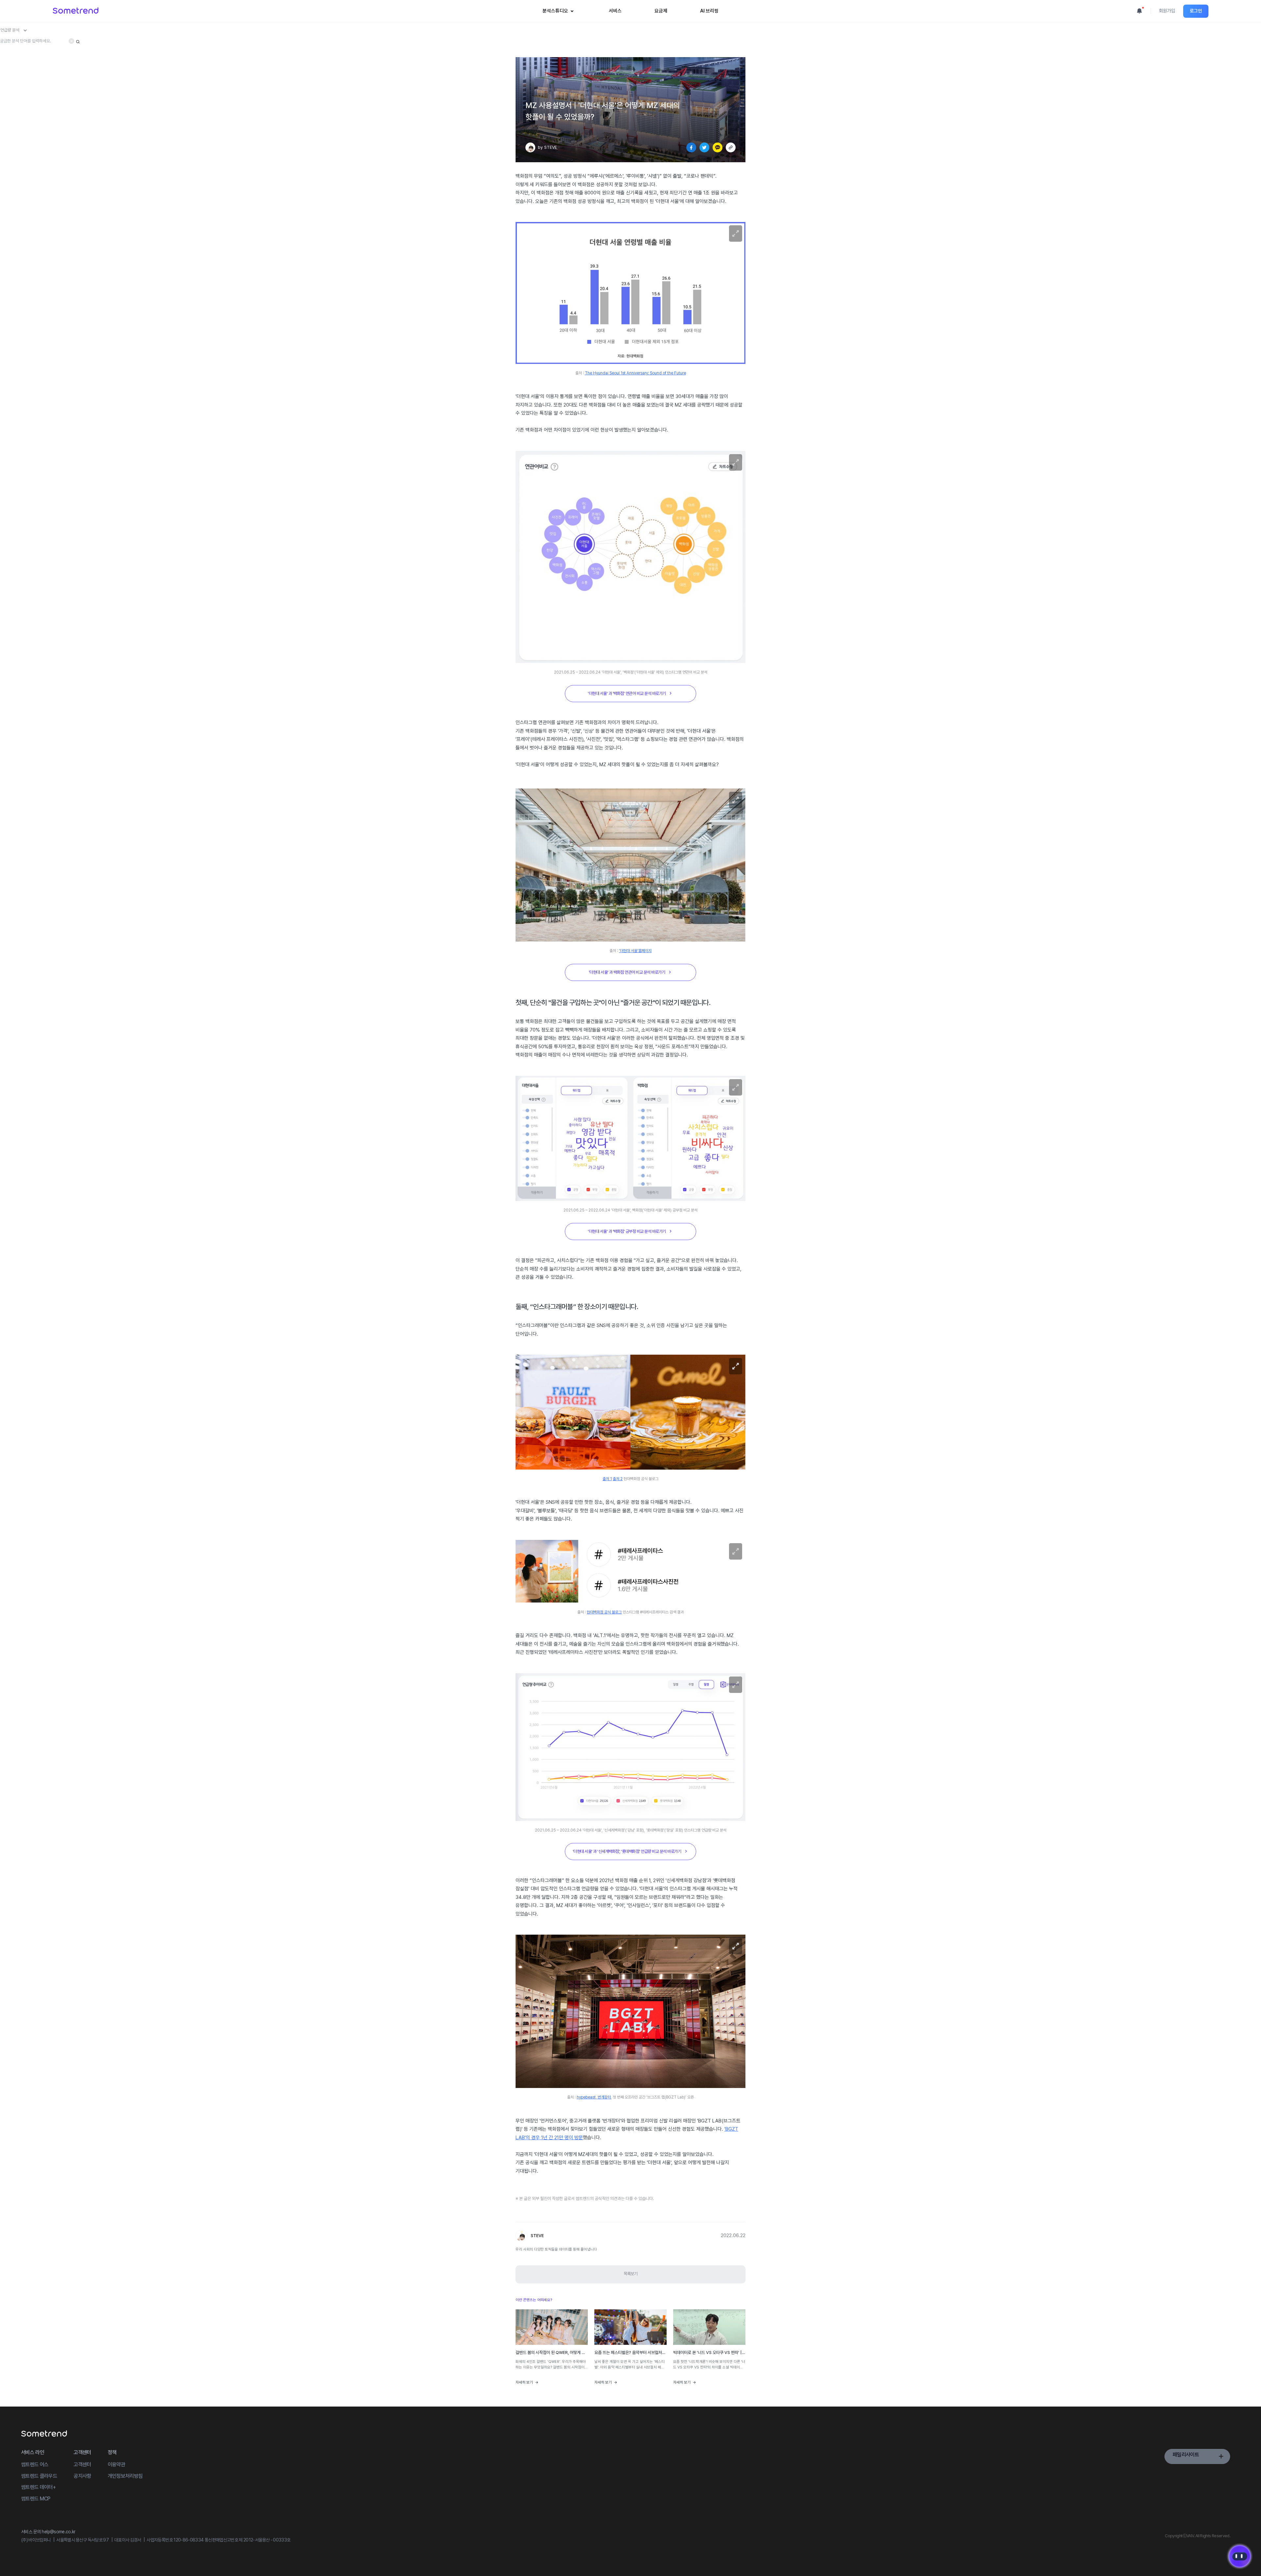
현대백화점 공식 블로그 (604, 1612)
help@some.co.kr (58, 2532)
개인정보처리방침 (125, 2476)
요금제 (661, 11)
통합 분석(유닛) (562, 45)
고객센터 (82, 2465)
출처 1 (607, 1479)
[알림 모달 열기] (1139, 11)
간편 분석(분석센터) (565, 34)
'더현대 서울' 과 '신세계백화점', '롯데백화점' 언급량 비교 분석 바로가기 (627, 1851)
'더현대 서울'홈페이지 (635, 951)
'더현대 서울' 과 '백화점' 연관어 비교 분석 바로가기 (627, 693)
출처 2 (618, 1479)
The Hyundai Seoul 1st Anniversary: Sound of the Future (635, 373)
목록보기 (630, 2274)
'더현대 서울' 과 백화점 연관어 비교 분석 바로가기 (627, 972)
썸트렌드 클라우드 (39, 2476)
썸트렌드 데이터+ (38, 2487)
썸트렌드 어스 (35, 2465)
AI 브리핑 (709, 11)
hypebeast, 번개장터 (594, 2097)
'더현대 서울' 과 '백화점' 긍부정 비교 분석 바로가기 (627, 1231)
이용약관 (116, 2465)
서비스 (615, 11)
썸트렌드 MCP (36, 2499)
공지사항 (82, 2476)
